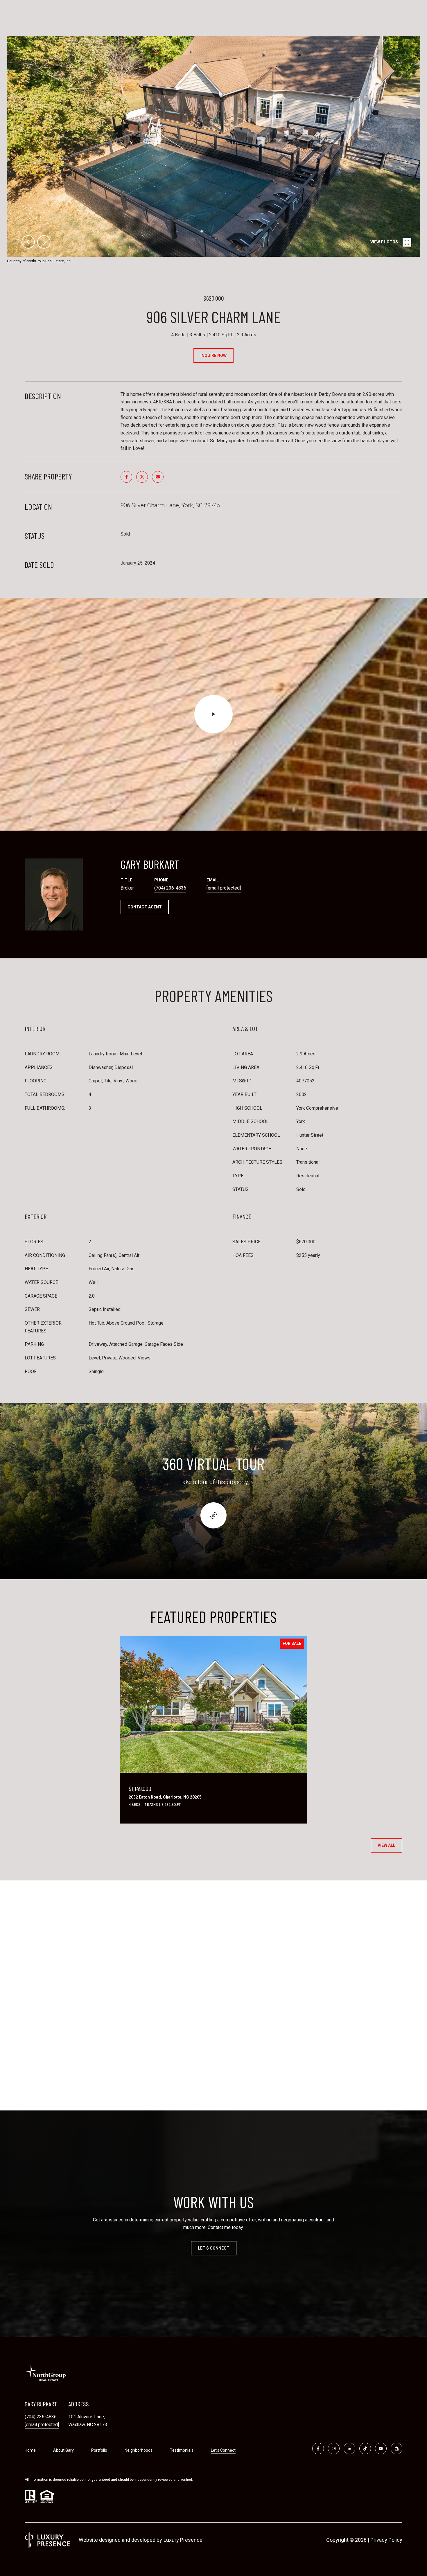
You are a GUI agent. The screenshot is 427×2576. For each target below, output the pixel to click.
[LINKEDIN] (349, 2449)
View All (386, 1845)
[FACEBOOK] (318, 2449)
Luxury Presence (183, 2540)
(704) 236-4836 (170, 888)
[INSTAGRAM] (334, 2449)
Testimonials (182, 2450)
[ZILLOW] (397, 2449)
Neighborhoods (139, 2450)
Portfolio (99, 2450)
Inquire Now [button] (214, 355)
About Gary (63, 2450)
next (44, 242)
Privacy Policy (386, 2540)
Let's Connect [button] (214, 2248)
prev (28, 242)
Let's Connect (223, 2450)
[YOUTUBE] (381, 2449)
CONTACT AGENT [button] (145, 907)
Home (30, 2450)
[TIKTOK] (365, 2449)
